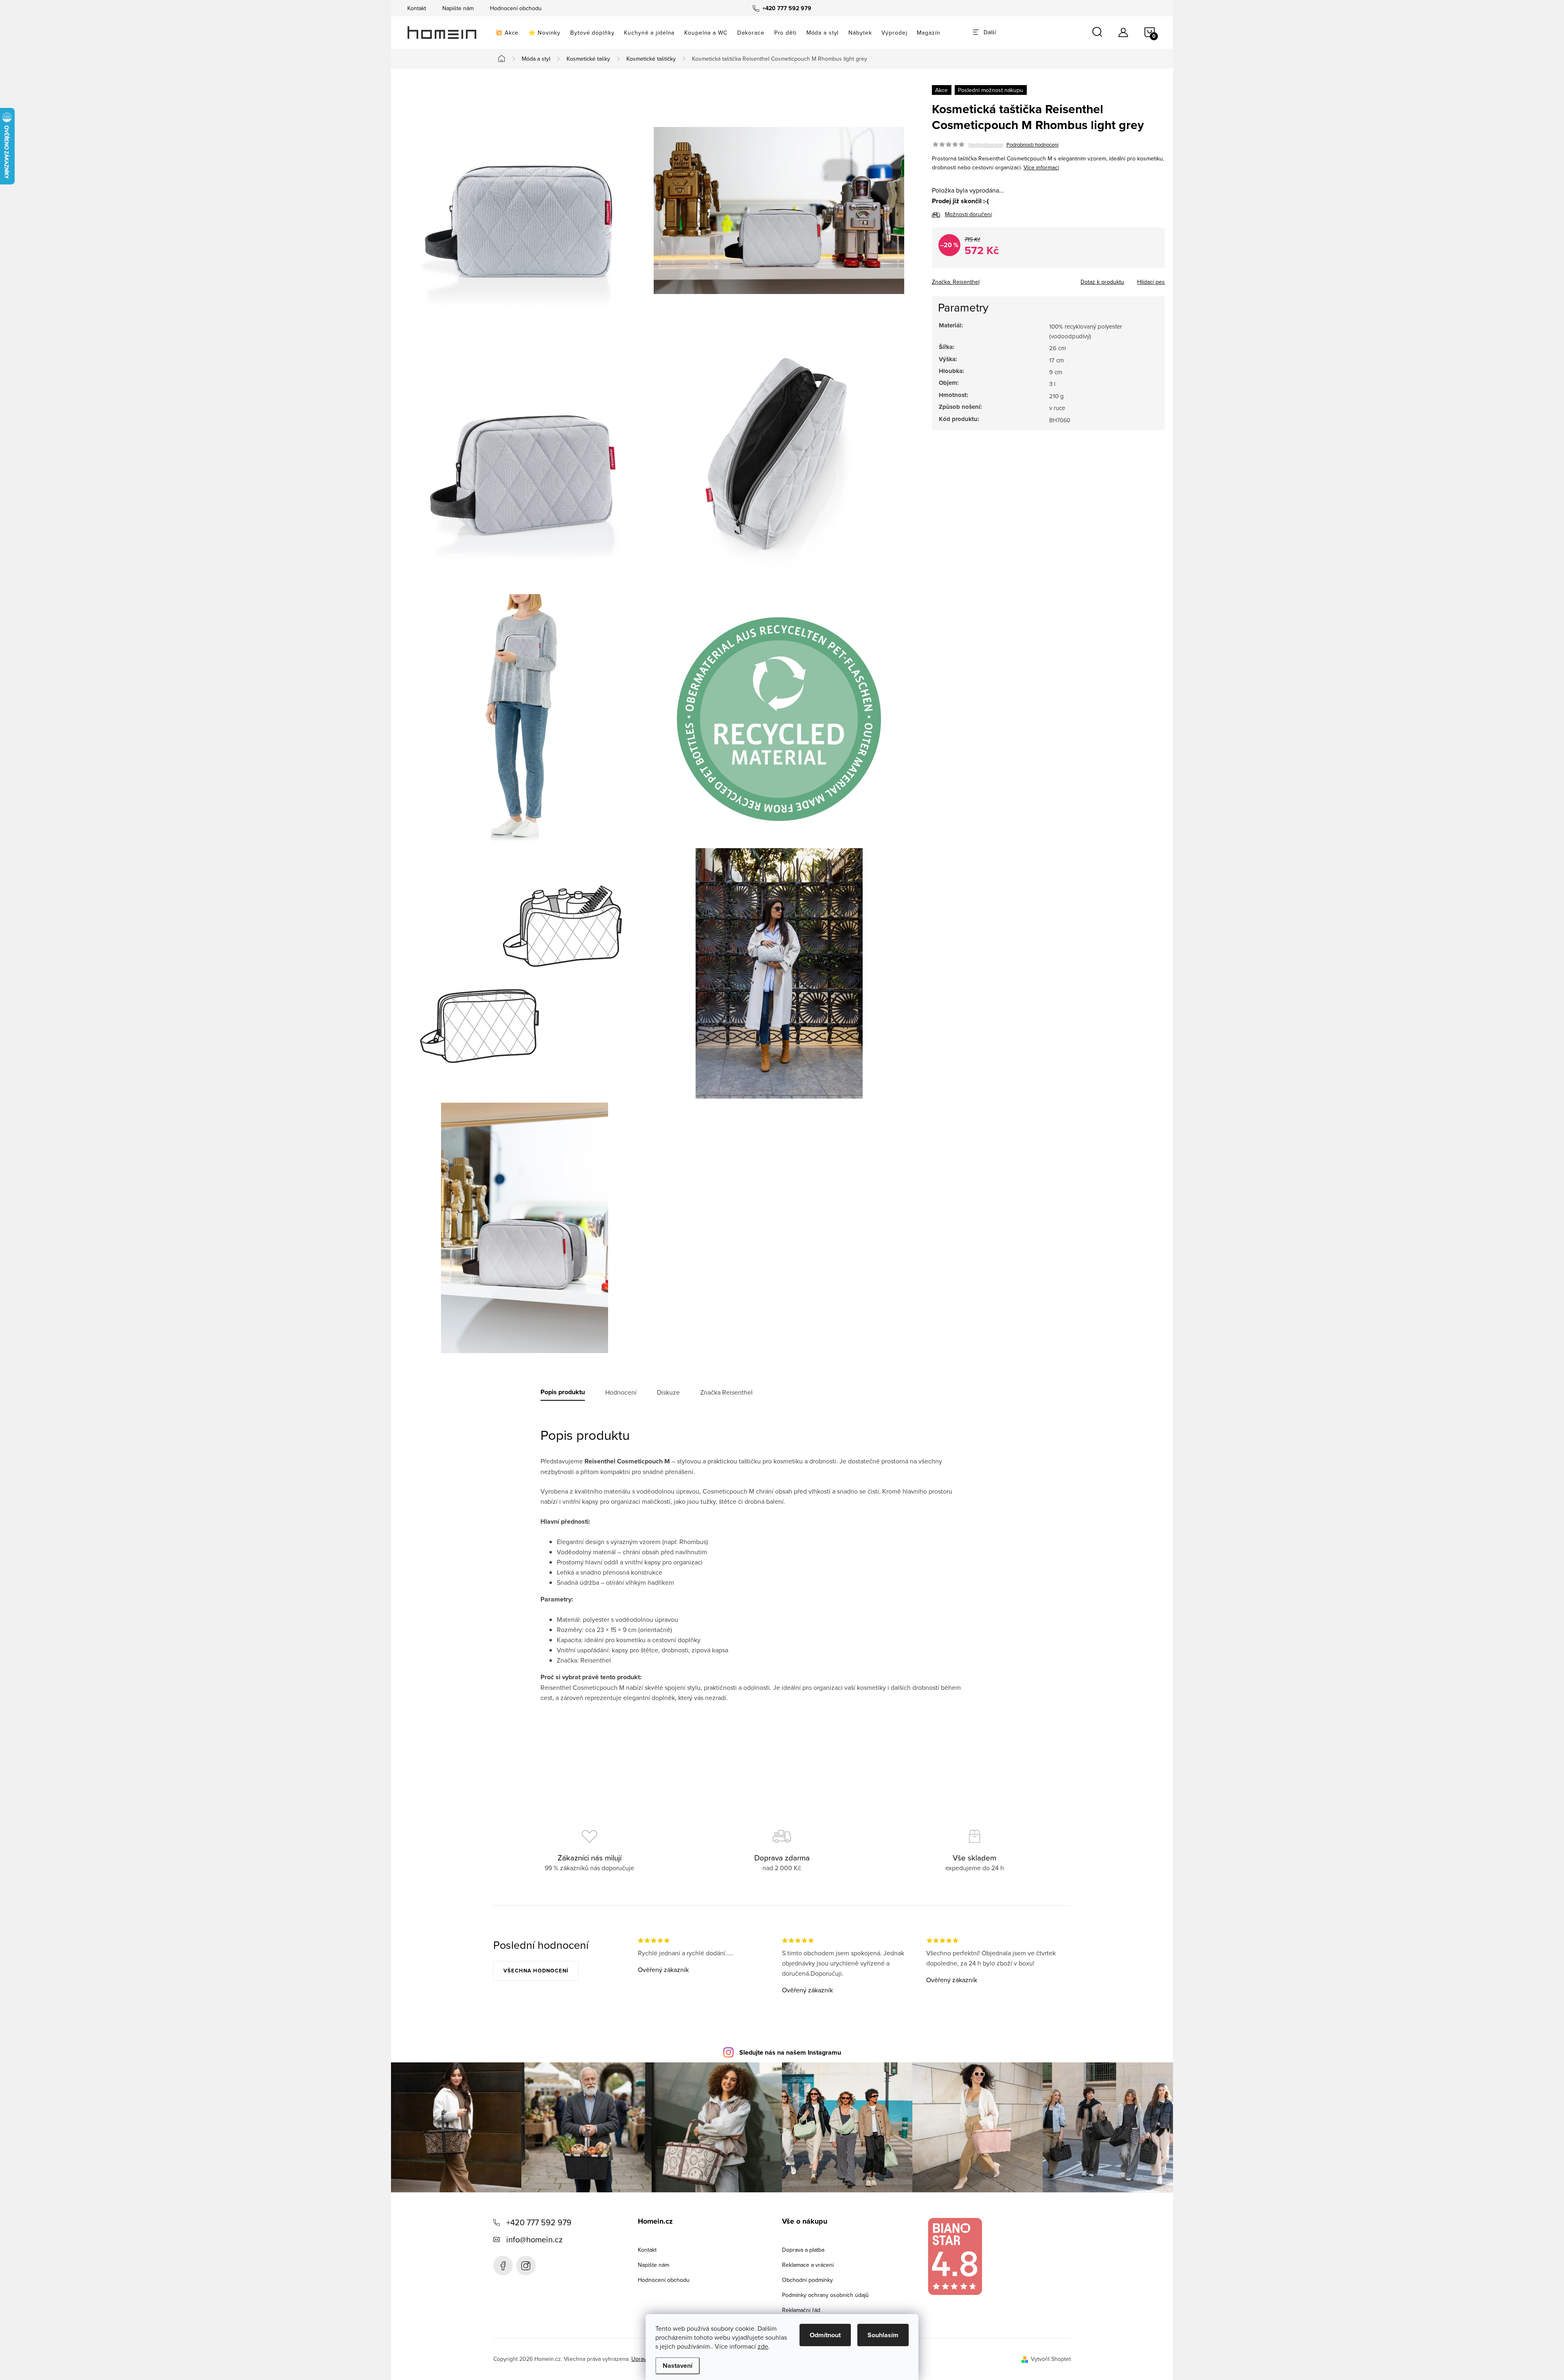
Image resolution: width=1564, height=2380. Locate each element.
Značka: (956, 282)
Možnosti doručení (968, 214)
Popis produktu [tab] (563, 1392)
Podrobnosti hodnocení (1032, 145)
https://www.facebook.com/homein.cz (503, 2266)
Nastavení (678, 2366)
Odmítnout (825, 2335)
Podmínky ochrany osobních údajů (825, 2295)
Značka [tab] (726, 1392)
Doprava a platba (803, 2250)
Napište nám (458, 8)
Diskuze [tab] (668, 1392)
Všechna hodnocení (536, 1971)
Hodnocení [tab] (621, 1392)
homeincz (526, 2266)
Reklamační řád (801, 2310)
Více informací (1041, 167)
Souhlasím (883, 2335)
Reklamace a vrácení (808, 2265)
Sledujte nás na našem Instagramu (790, 2052)
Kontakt (417, 8)
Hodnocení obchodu (516, 8)
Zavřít (977, 279)
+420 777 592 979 (539, 2222)
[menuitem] (507, 33)
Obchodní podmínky (807, 2280)
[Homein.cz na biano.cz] (955, 2256)
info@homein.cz (534, 2239)
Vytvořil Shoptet (1051, 2359)
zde (763, 2346)
